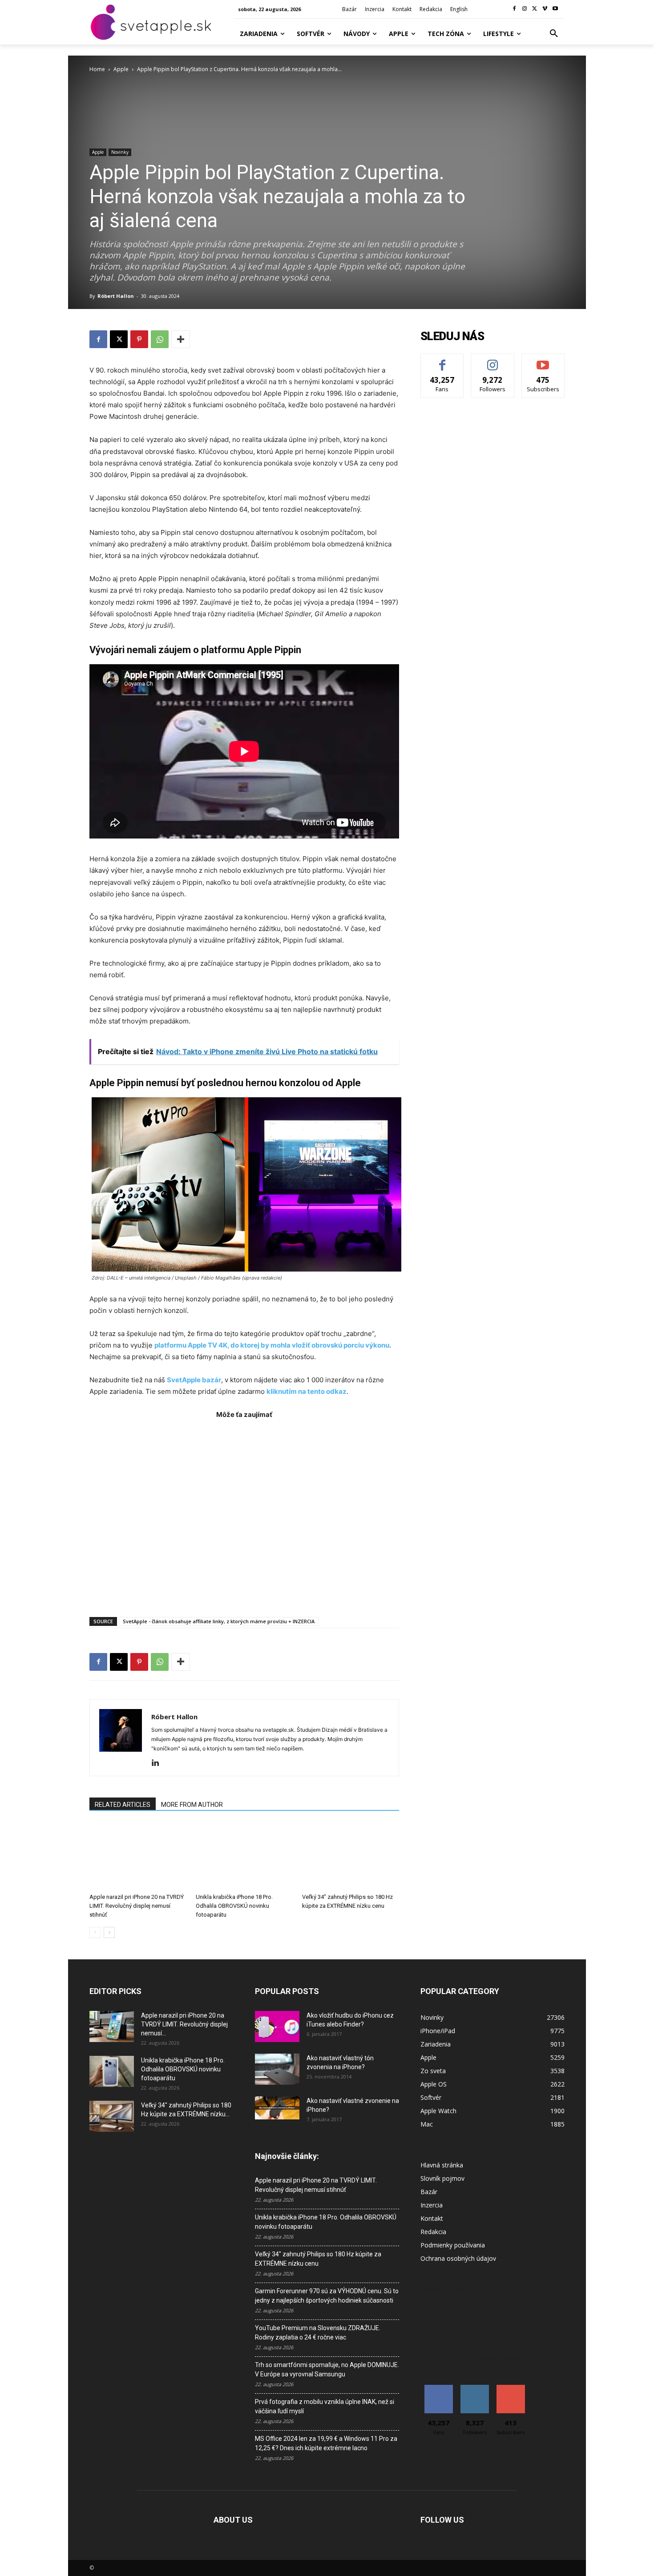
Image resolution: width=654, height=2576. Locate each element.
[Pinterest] (139, 339)
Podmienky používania (453, 2245)
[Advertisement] (244, 1514)
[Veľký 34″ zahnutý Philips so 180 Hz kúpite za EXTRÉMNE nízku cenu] (351, 1856)
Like (442, 360)
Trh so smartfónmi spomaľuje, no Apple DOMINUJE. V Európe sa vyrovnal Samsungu (327, 2369)
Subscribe (543, 360)
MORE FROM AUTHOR (192, 1805)
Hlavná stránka (442, 2165)
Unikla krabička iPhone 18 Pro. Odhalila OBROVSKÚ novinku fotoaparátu (234, 1906)
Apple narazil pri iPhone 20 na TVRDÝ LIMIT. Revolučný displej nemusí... (184, 2024)
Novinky (120, 152)
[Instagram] (525, 9)
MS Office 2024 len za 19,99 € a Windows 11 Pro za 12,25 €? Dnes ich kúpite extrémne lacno (326, 2443)
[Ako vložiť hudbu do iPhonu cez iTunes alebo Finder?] (277, 2026)
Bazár (429, 2192)
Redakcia (433, 2232)
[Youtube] (555, 9)
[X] (535, 9)
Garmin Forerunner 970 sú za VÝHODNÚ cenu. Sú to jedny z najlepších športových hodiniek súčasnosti (327, 2296)
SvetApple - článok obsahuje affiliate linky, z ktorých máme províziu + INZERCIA (219, 1621)
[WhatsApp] (160, 339)
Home (97, 69)
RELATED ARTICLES (123, 1805)
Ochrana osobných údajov (458, 2258)
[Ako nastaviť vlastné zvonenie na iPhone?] (277, 2108)
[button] (554, 34)
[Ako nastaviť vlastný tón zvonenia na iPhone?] (277, 2069)
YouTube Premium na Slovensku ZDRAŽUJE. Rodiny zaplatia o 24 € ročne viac (318, 2333)
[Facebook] (515, 9)
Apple (121, 69)
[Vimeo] (545, 9)
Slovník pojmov (442, 2178)
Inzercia (432, 2205)
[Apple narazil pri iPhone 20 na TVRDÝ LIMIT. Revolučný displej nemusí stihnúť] (138, 1856)
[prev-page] (95, 1932)
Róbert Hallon (116, 296)
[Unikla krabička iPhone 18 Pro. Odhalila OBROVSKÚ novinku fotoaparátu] (244, 1856)
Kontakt (432, 2218)
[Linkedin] (159, 1763)
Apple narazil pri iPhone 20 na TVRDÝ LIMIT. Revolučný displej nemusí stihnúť (137, 1906)
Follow (493, 360)
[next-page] (109, 1932)
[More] (181, 339)
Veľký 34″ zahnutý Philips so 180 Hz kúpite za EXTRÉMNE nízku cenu (318, 2259)
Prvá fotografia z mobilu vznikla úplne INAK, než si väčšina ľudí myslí (325, 2406)
